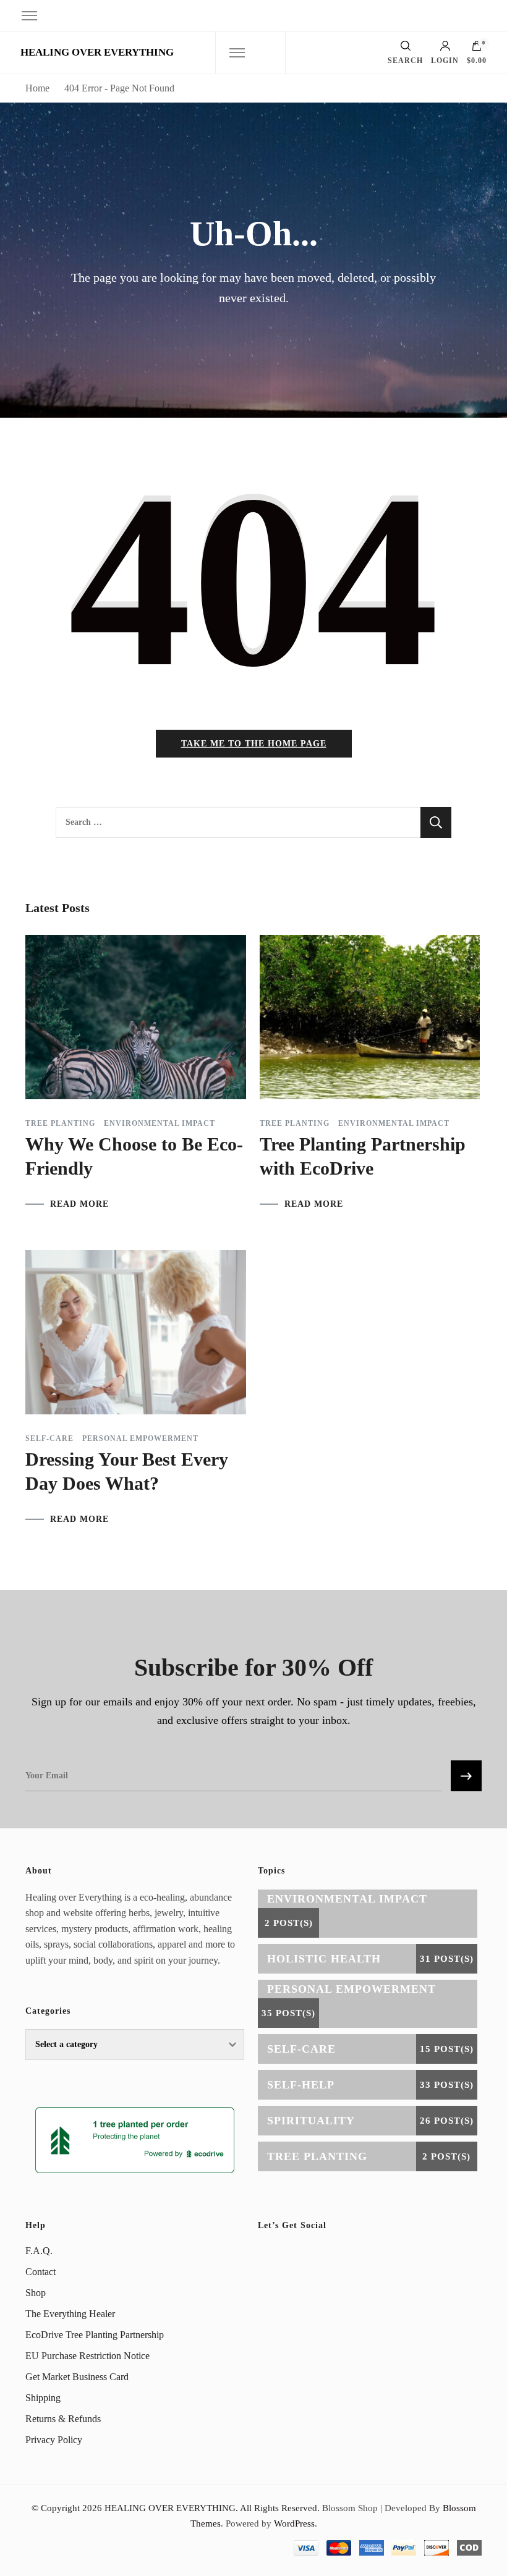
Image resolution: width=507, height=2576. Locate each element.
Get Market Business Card (77, 2377)
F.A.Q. (39, 2251)
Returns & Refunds (63, 2419)
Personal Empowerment (140, 1438)
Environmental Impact (160, 1123)
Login (445, 60)
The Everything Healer (70, 2314)
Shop (36, 2293)
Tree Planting (60, 1123)
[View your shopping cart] (477, 49)
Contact (40, 2272)
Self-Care (49, 1438)
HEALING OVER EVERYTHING (97, 52)
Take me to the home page (254, 744)
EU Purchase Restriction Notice (87, 2356)
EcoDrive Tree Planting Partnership (95, 2335)
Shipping (43, 2398)
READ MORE (79, 1204)
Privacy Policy (54, 2440)
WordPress (294, 2523)
